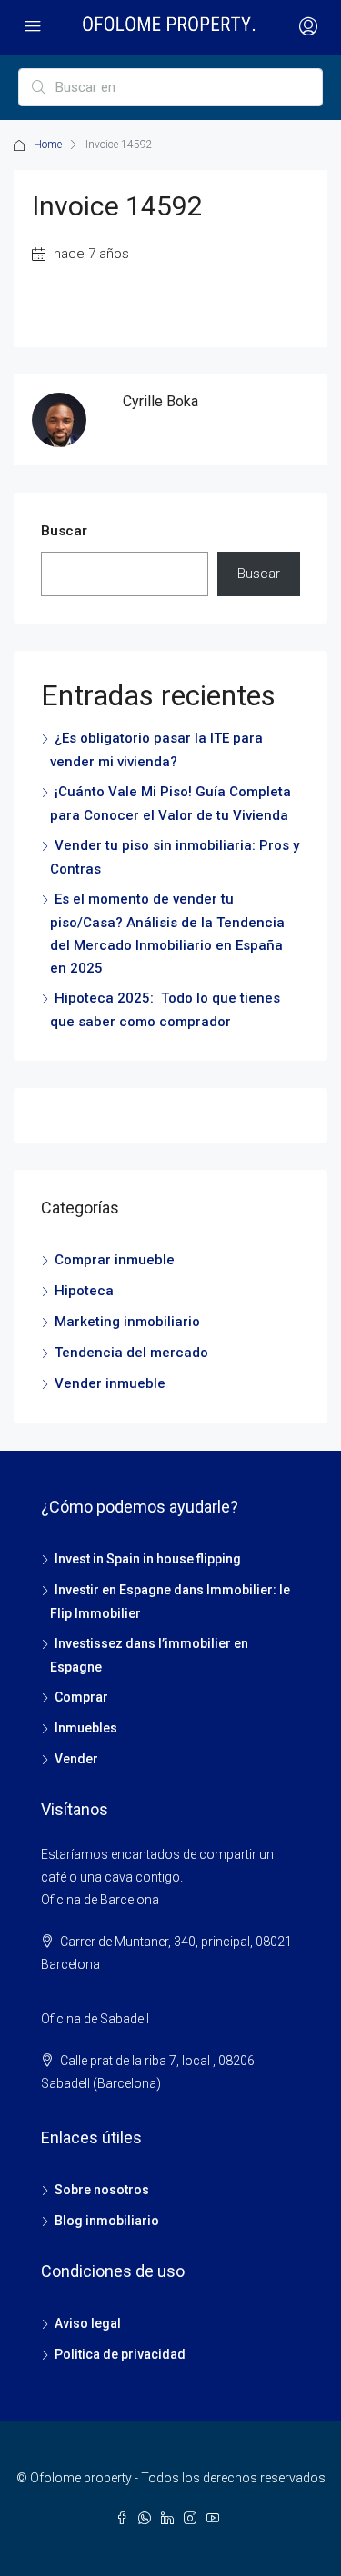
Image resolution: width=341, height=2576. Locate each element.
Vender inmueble (110, 1383)
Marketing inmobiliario (127, 1322)
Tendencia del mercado (131, 1353)
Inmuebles (86, 1728)
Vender (76, 1759)
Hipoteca (84, 1291)
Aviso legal (88, 2323)
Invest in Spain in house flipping (148, 1559)
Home (48, 145)
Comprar (81, 1697)
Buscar (64, 531)
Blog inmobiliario (107, 2221)
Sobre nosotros (102, 2190)
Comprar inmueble (115, 1260)
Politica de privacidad (120, 2354)
